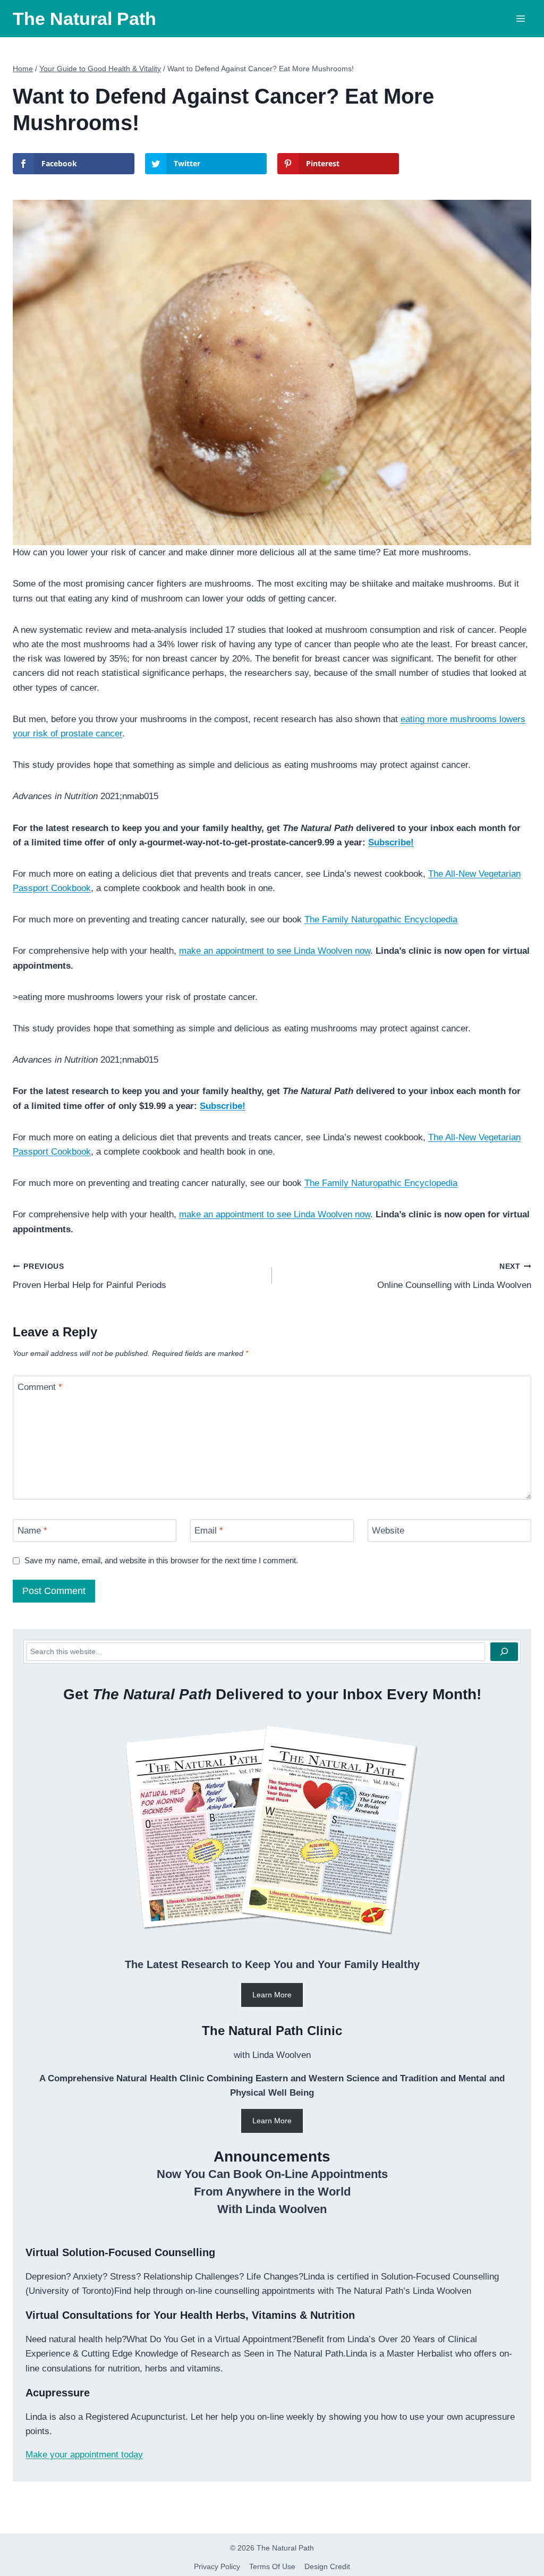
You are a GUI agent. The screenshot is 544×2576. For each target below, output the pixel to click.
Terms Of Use (272, 2566)
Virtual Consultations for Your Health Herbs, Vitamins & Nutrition (190, 2315)
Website (388, 1531)
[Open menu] (520, 19)
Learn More (272, 1995)
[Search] (504, 1652)
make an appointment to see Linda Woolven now (275, 951)
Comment (40, 1387)
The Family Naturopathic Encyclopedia (381, 920)
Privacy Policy (217, 2566)
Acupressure (58, 2393)
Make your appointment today (84, 2455)
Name (32, 1531)
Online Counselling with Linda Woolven (454, 1276)
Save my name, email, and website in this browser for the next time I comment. (161, 1560)
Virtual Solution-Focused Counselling (120, 2252)
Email (209, 1531)
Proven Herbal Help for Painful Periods (90, 1276)
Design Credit (327, 2566)
